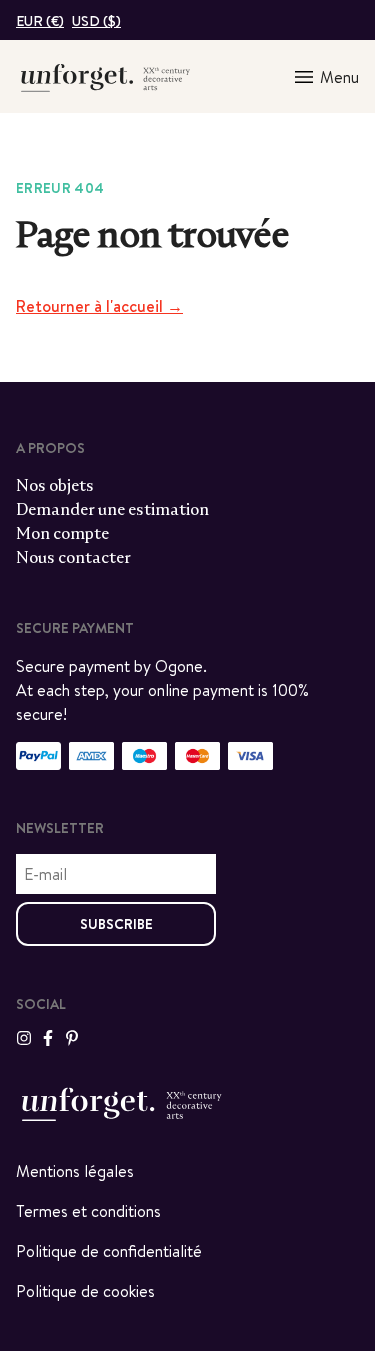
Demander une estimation (112, 509)
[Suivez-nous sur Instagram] (24, 1038)
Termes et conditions (88, 1211)
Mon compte (62, 533)
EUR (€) (40, 21)
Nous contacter (73, 557)
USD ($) (96, 21)
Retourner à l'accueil (99, 306)
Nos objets (55, 485)
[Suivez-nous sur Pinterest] (72, 1038)
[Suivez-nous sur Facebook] (48, 1038)
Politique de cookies (85, 1291)
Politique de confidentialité (109, 1251)
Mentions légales (75, 1171)
